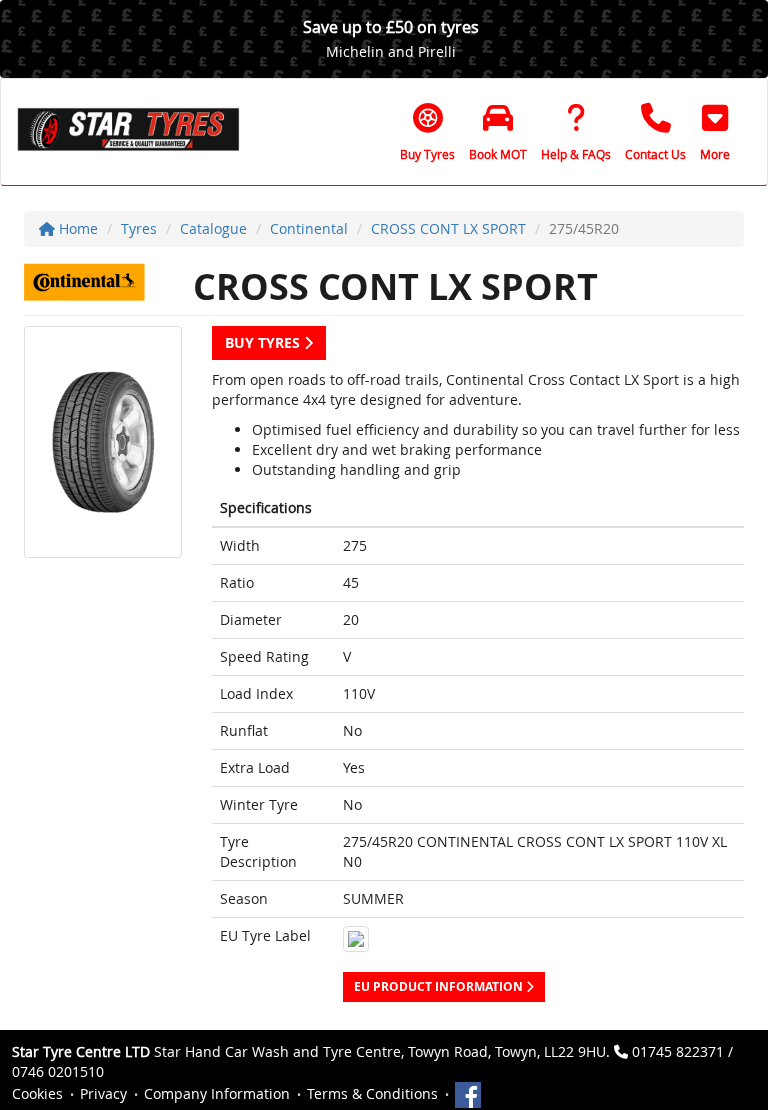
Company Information (217, 1093)
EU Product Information (440, 986)
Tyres (139, 228)
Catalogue (213, 228)
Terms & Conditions (372, 1093)
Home (76, 228)
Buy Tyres (264, 342)
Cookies (37, 1093)
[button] (715, 132)
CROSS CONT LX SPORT (448, 228)
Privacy (103, 1093)
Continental (309, 228)
